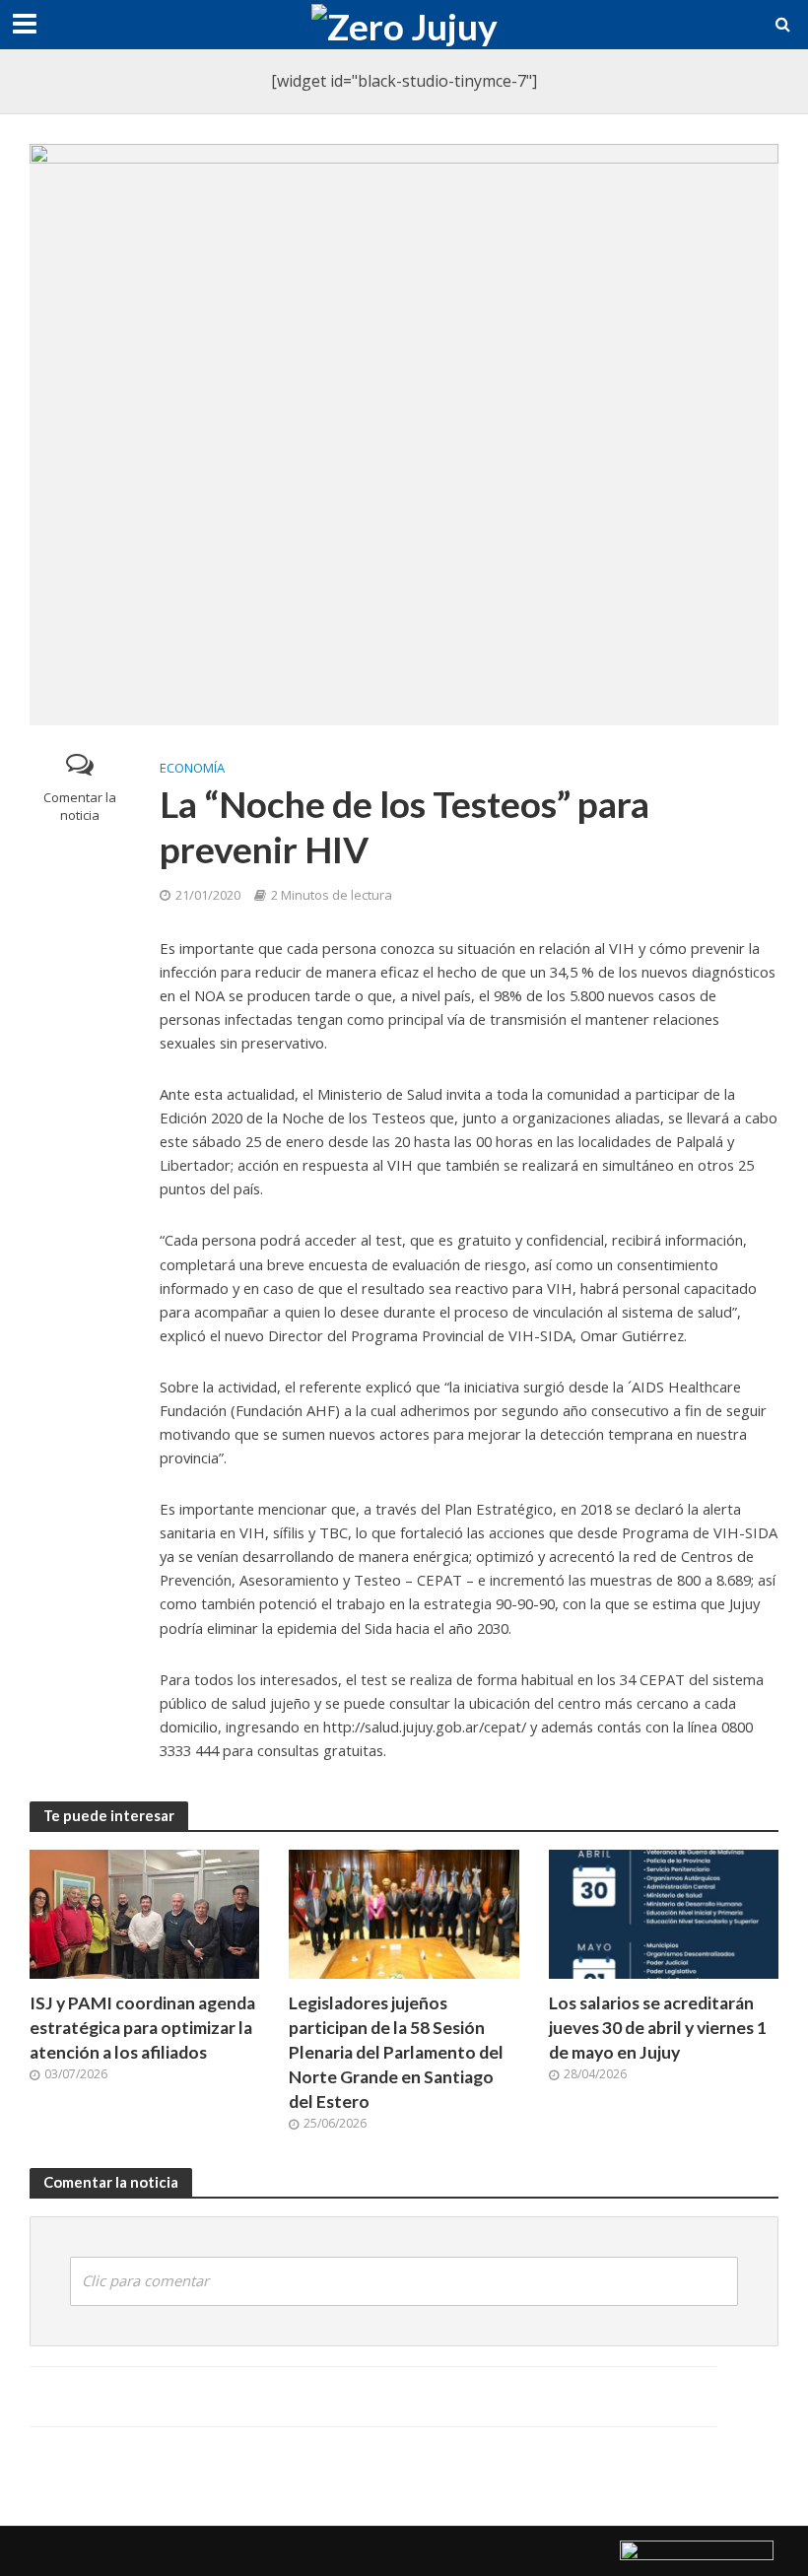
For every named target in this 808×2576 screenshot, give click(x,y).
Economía (192, 768)
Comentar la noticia (80, 807)
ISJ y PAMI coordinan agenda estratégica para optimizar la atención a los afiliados (142, 2028)
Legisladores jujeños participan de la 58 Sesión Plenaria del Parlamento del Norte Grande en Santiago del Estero (396, 2052)
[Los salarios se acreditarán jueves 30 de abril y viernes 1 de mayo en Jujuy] (664, 1913)
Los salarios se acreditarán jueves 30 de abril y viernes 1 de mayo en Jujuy (658, 2028)
